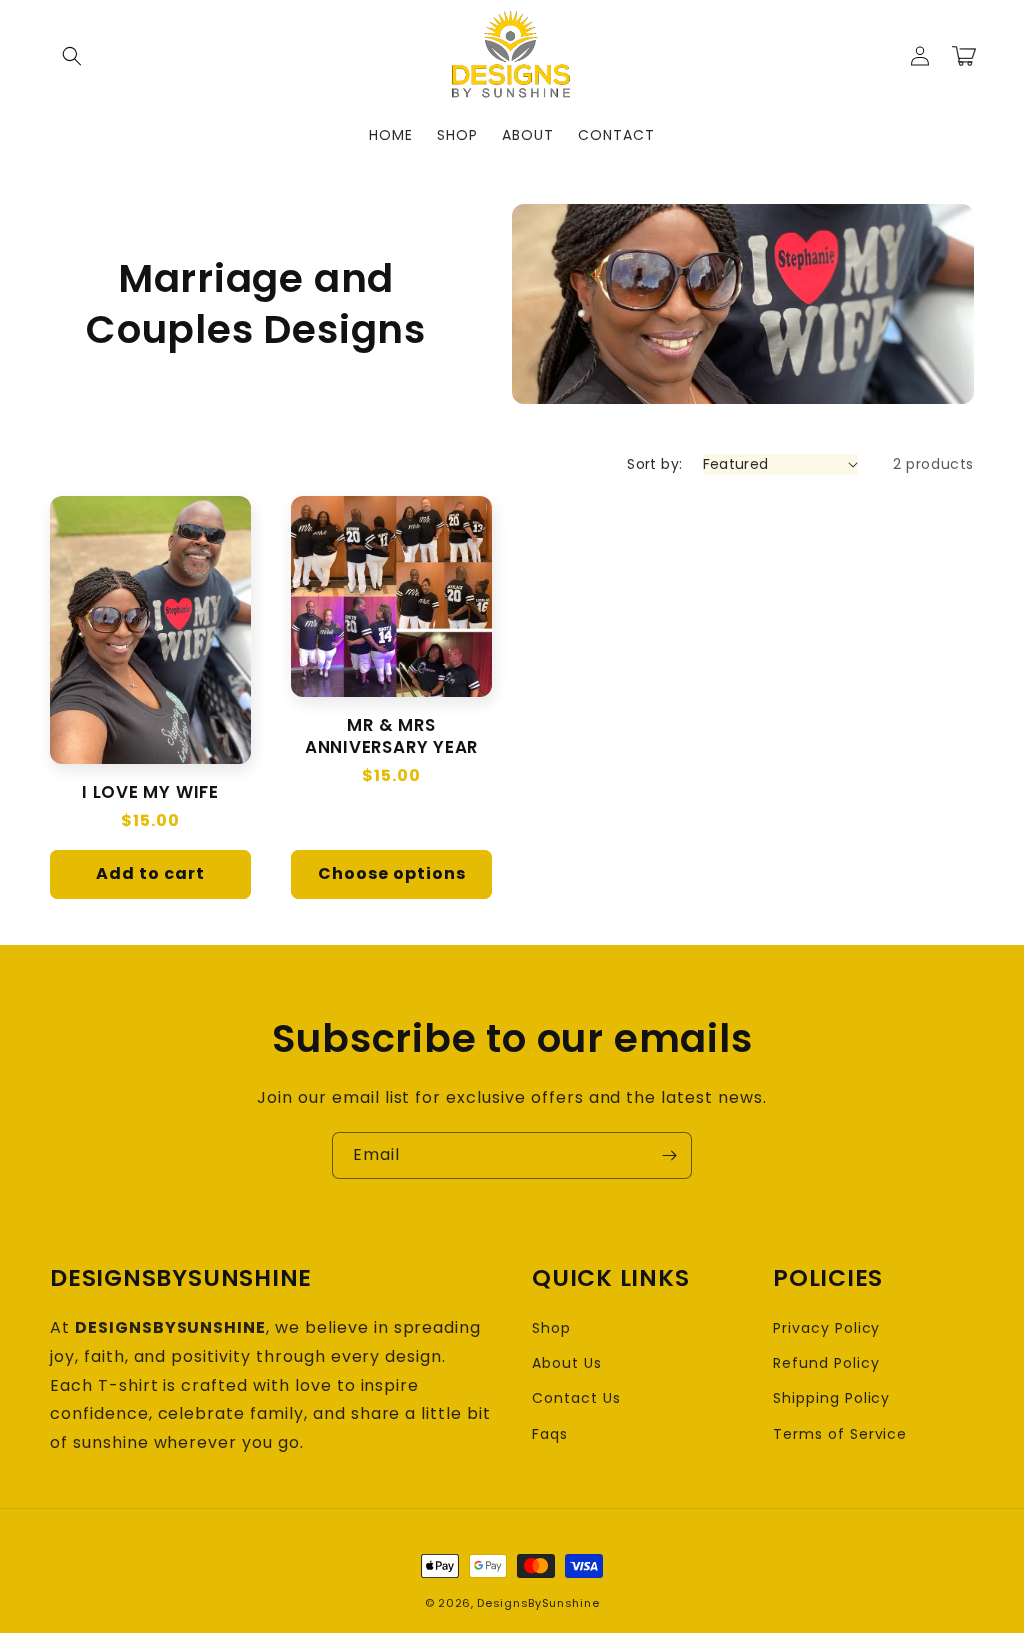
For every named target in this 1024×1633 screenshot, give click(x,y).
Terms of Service (840, 1434)
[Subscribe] (669, 1155)
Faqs (550, 1434)
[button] (72, 56)
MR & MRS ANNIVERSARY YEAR (391, 736)
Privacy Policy (826, 1328)
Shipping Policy (831, 1398)
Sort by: (654, 464)
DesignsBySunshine (538, 1603)
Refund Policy (826, 1363)
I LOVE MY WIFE (150, 792)
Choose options (392, 873)
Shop (551, 1328)
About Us (567, 1363)
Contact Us (576, 1398)
